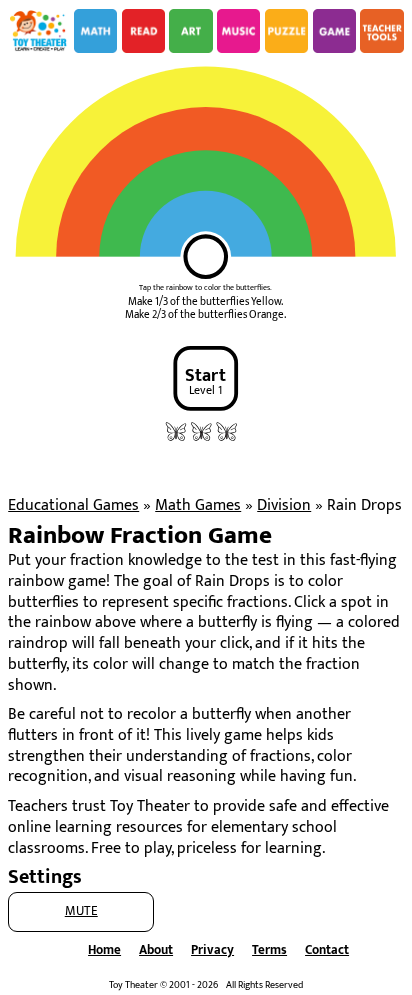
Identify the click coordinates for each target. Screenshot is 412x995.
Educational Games (73, 505)
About (156, 950)
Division (284, 505)
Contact (327, 950)
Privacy (212, 950)
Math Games (198, 505)
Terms (269, 950)
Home (104, 950)
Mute (81, 911)
